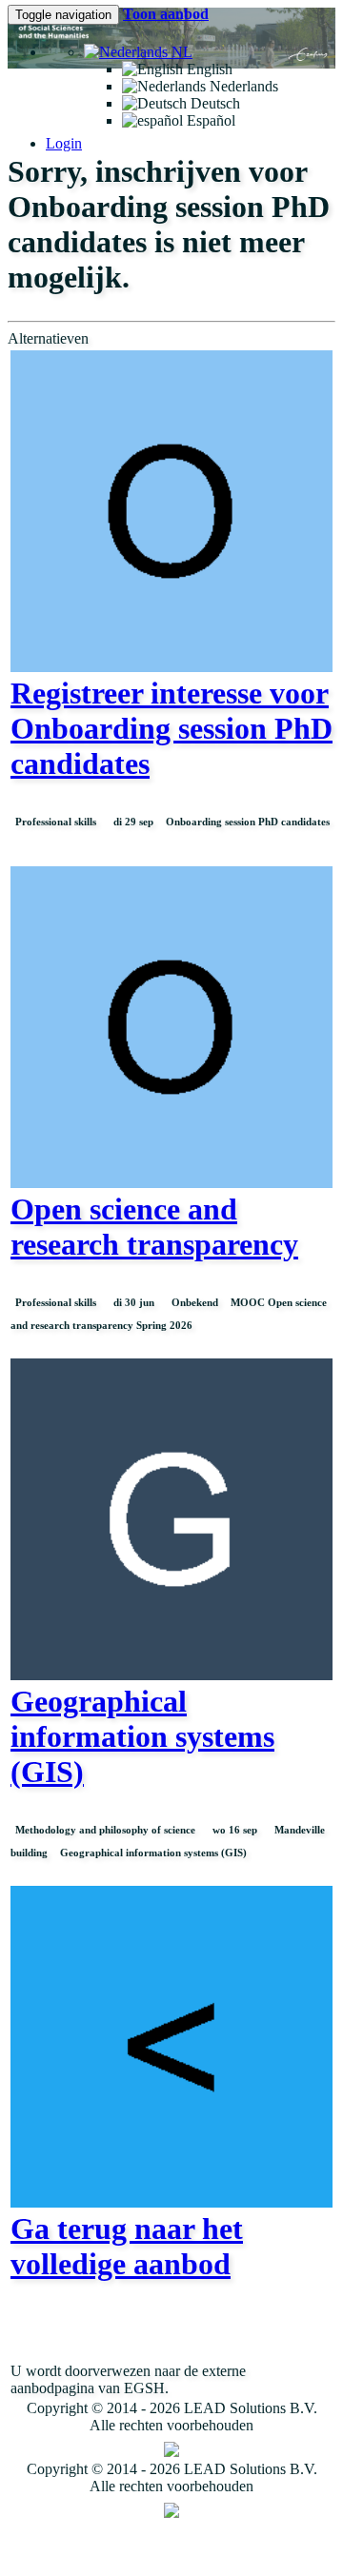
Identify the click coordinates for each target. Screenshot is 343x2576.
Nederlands (242, 86)
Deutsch (213, 103)
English (208, 69)
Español (209, 120)
